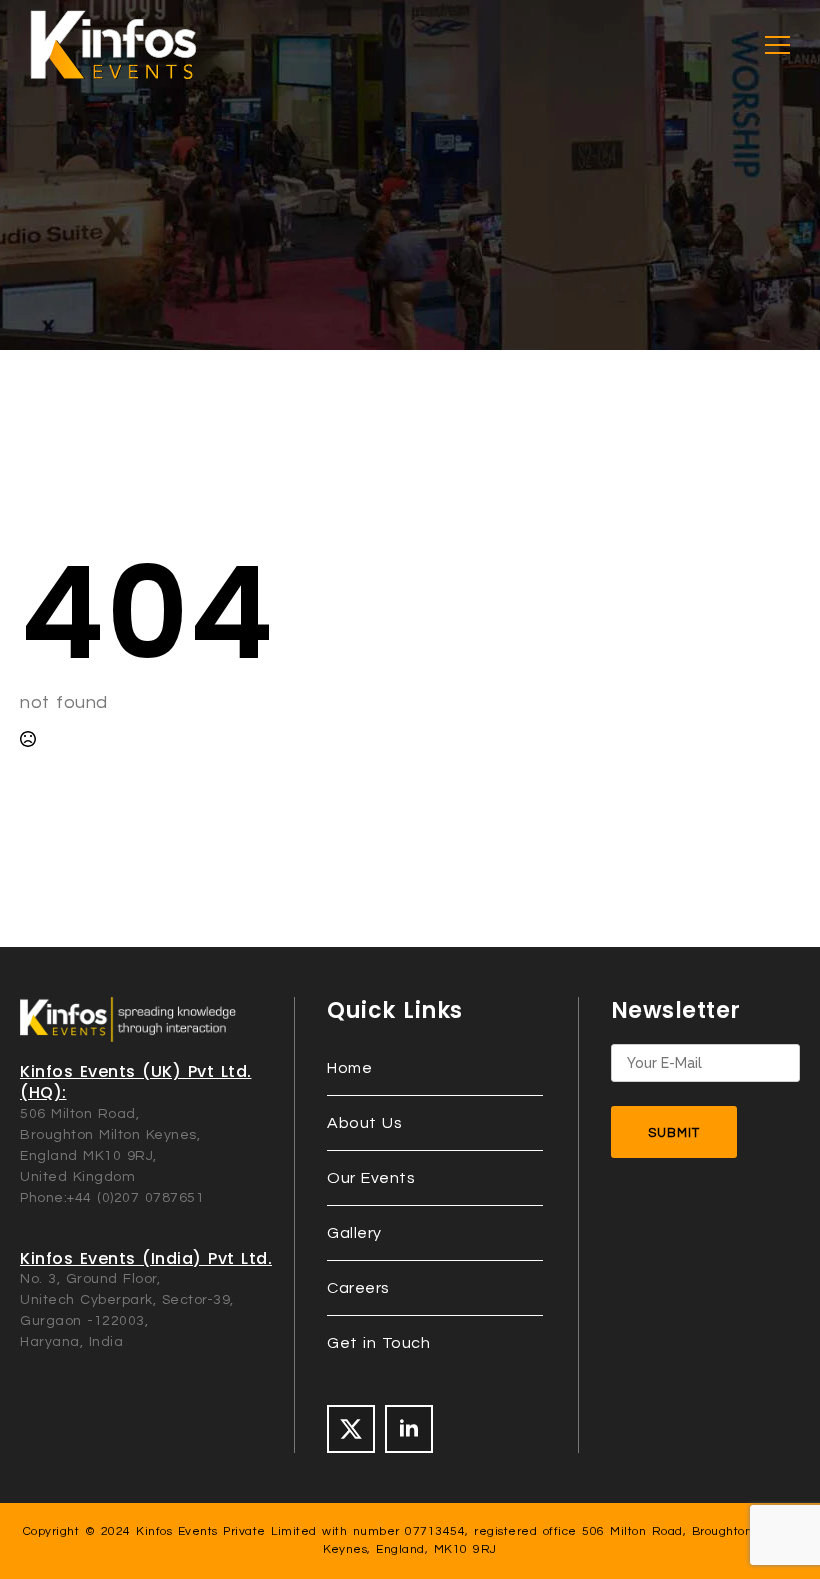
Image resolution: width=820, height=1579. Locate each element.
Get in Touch (378, 1343)
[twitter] (351, 1429)
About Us (364, 1123)
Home (349, 1068)
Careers (358, 1288)
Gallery (354, 1233)
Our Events (371, 1178)
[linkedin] (409, 1429)
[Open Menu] (777, 45)
